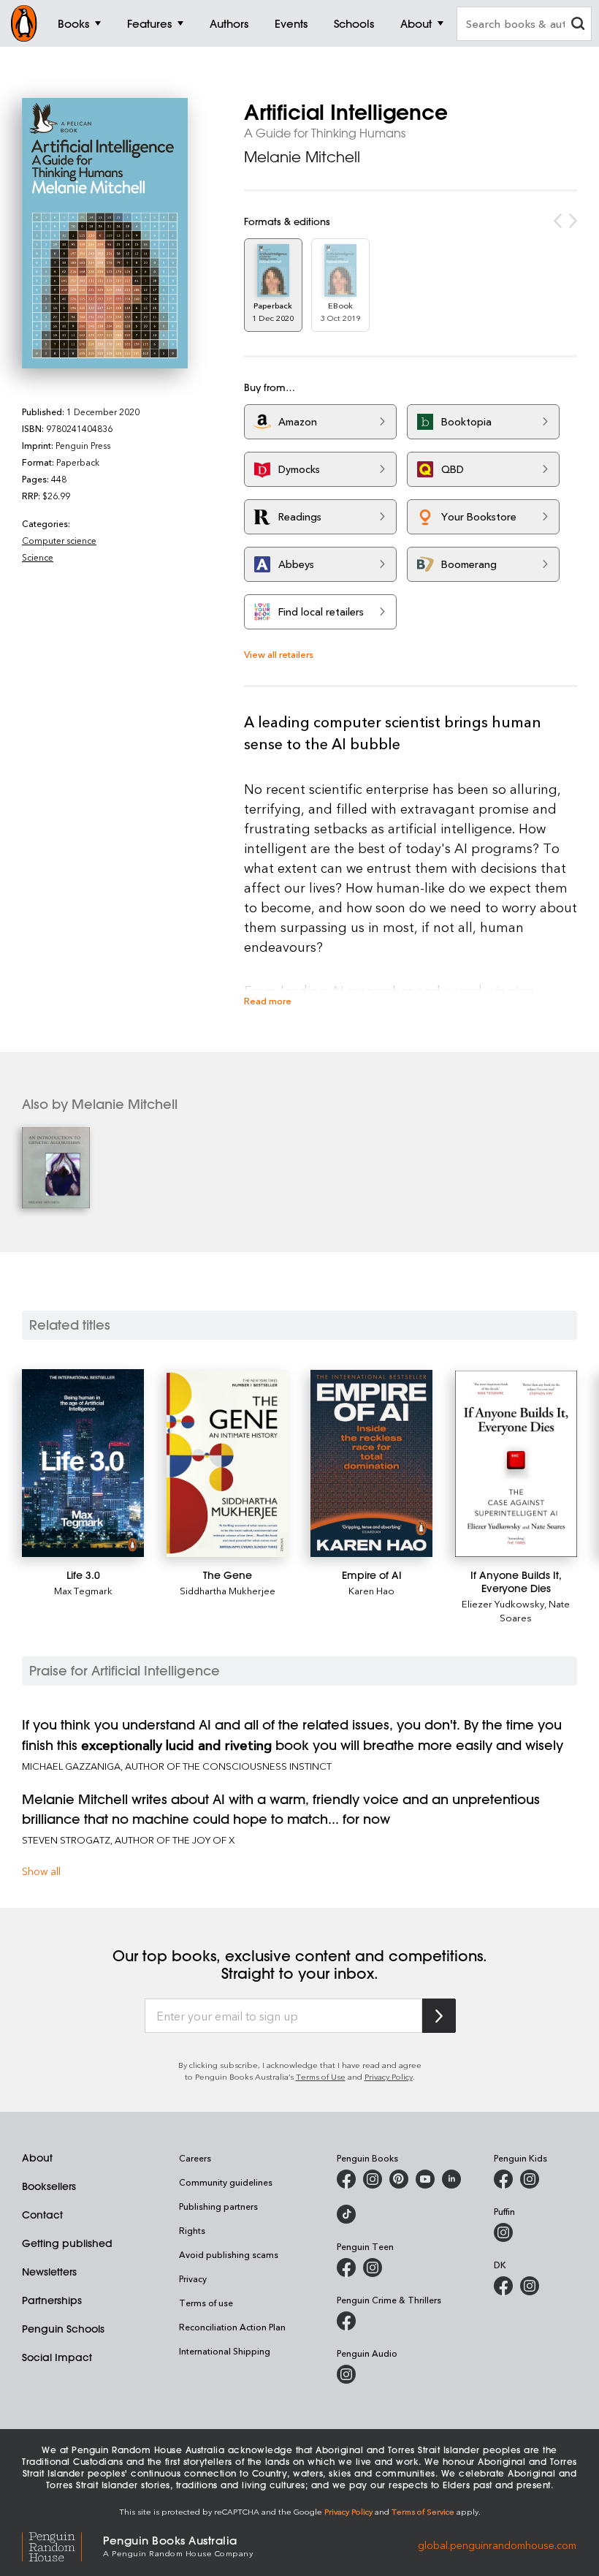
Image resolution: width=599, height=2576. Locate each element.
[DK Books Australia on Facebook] (503, 2286)
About (37, 2158)
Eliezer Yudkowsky (503, 1603)
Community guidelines (226, 2182)
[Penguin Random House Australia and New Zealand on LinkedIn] (451, 2179)
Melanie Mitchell (302, 157)
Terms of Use (321, 2076)
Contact (42, 2215)
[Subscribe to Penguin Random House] (439, 2016)
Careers (195, 2158)
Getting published (67, 2243)
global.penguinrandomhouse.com (497, 2545)
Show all (41, 1871)
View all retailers (279, 654)
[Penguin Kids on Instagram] (530, 2179)
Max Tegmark (83, 1590)
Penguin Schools (63, 2329)
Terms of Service (423, 2511)
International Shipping (225, 2351)
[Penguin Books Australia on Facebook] (346, 2179)
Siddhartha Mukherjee (228, 1590)
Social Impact (57, 2357)
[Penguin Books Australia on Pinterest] (399, 2179)
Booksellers (49, 2186)
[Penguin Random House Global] (62, 2545)
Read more (268, 1000)
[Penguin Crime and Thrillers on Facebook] (346, 2321)
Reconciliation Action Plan (232, 2327)
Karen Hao (371, 1590)
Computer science (59, 540)
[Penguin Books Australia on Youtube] (425, 2179)
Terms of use (206, 2303)
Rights (192, 2230)
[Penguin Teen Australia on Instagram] (373, 2268)
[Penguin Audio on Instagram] (346, 2374)
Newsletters (49, 2272)
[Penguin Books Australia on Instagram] (373, 2179)
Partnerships (52, 2300)
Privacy (193, 2278)
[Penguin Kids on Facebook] (503, 2179)
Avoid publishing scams (229, 2254)
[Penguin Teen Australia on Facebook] (346, 2268)
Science (38, 557)
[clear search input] (578, 25)
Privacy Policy (389, 2076)
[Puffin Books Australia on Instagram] (503, 2232)
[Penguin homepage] (24, 23)
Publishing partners (218, 2206)
